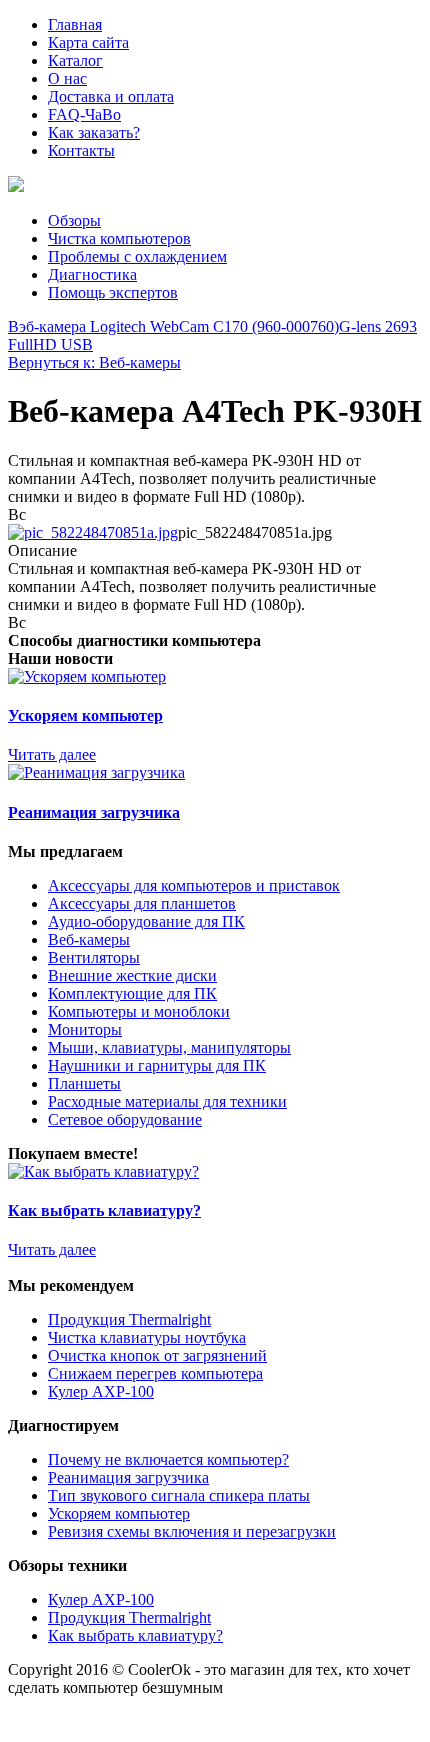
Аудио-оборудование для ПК (146, 921)
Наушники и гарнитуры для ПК (157, 1065)
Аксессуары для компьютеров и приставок (194, 885)
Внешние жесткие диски (132, 975)
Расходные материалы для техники (167, 1101)
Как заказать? (94, 132)
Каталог (75, 60)
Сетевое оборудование (125, 1119)
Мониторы (85, 1029)
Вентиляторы (94, 957)
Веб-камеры (89, 939)
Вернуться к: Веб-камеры (94, 362)
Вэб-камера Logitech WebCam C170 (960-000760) (173, 326)
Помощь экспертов (113, 292)
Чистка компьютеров (119, 238)
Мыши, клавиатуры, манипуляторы (169, 1047)
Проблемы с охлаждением (137, 256)
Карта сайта (88, 42)
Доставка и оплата (111, 96)
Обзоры (74, 220)
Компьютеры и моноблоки (139, 1011)
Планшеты (84, 1083)
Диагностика (92, 274)
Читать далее (52, 754)
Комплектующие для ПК (132, 993)
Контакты (81, 150)
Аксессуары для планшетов (142, 903)
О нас (67, 78)
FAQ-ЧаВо (84, 114)
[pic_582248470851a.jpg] (93, 532)
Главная (75, 24)
